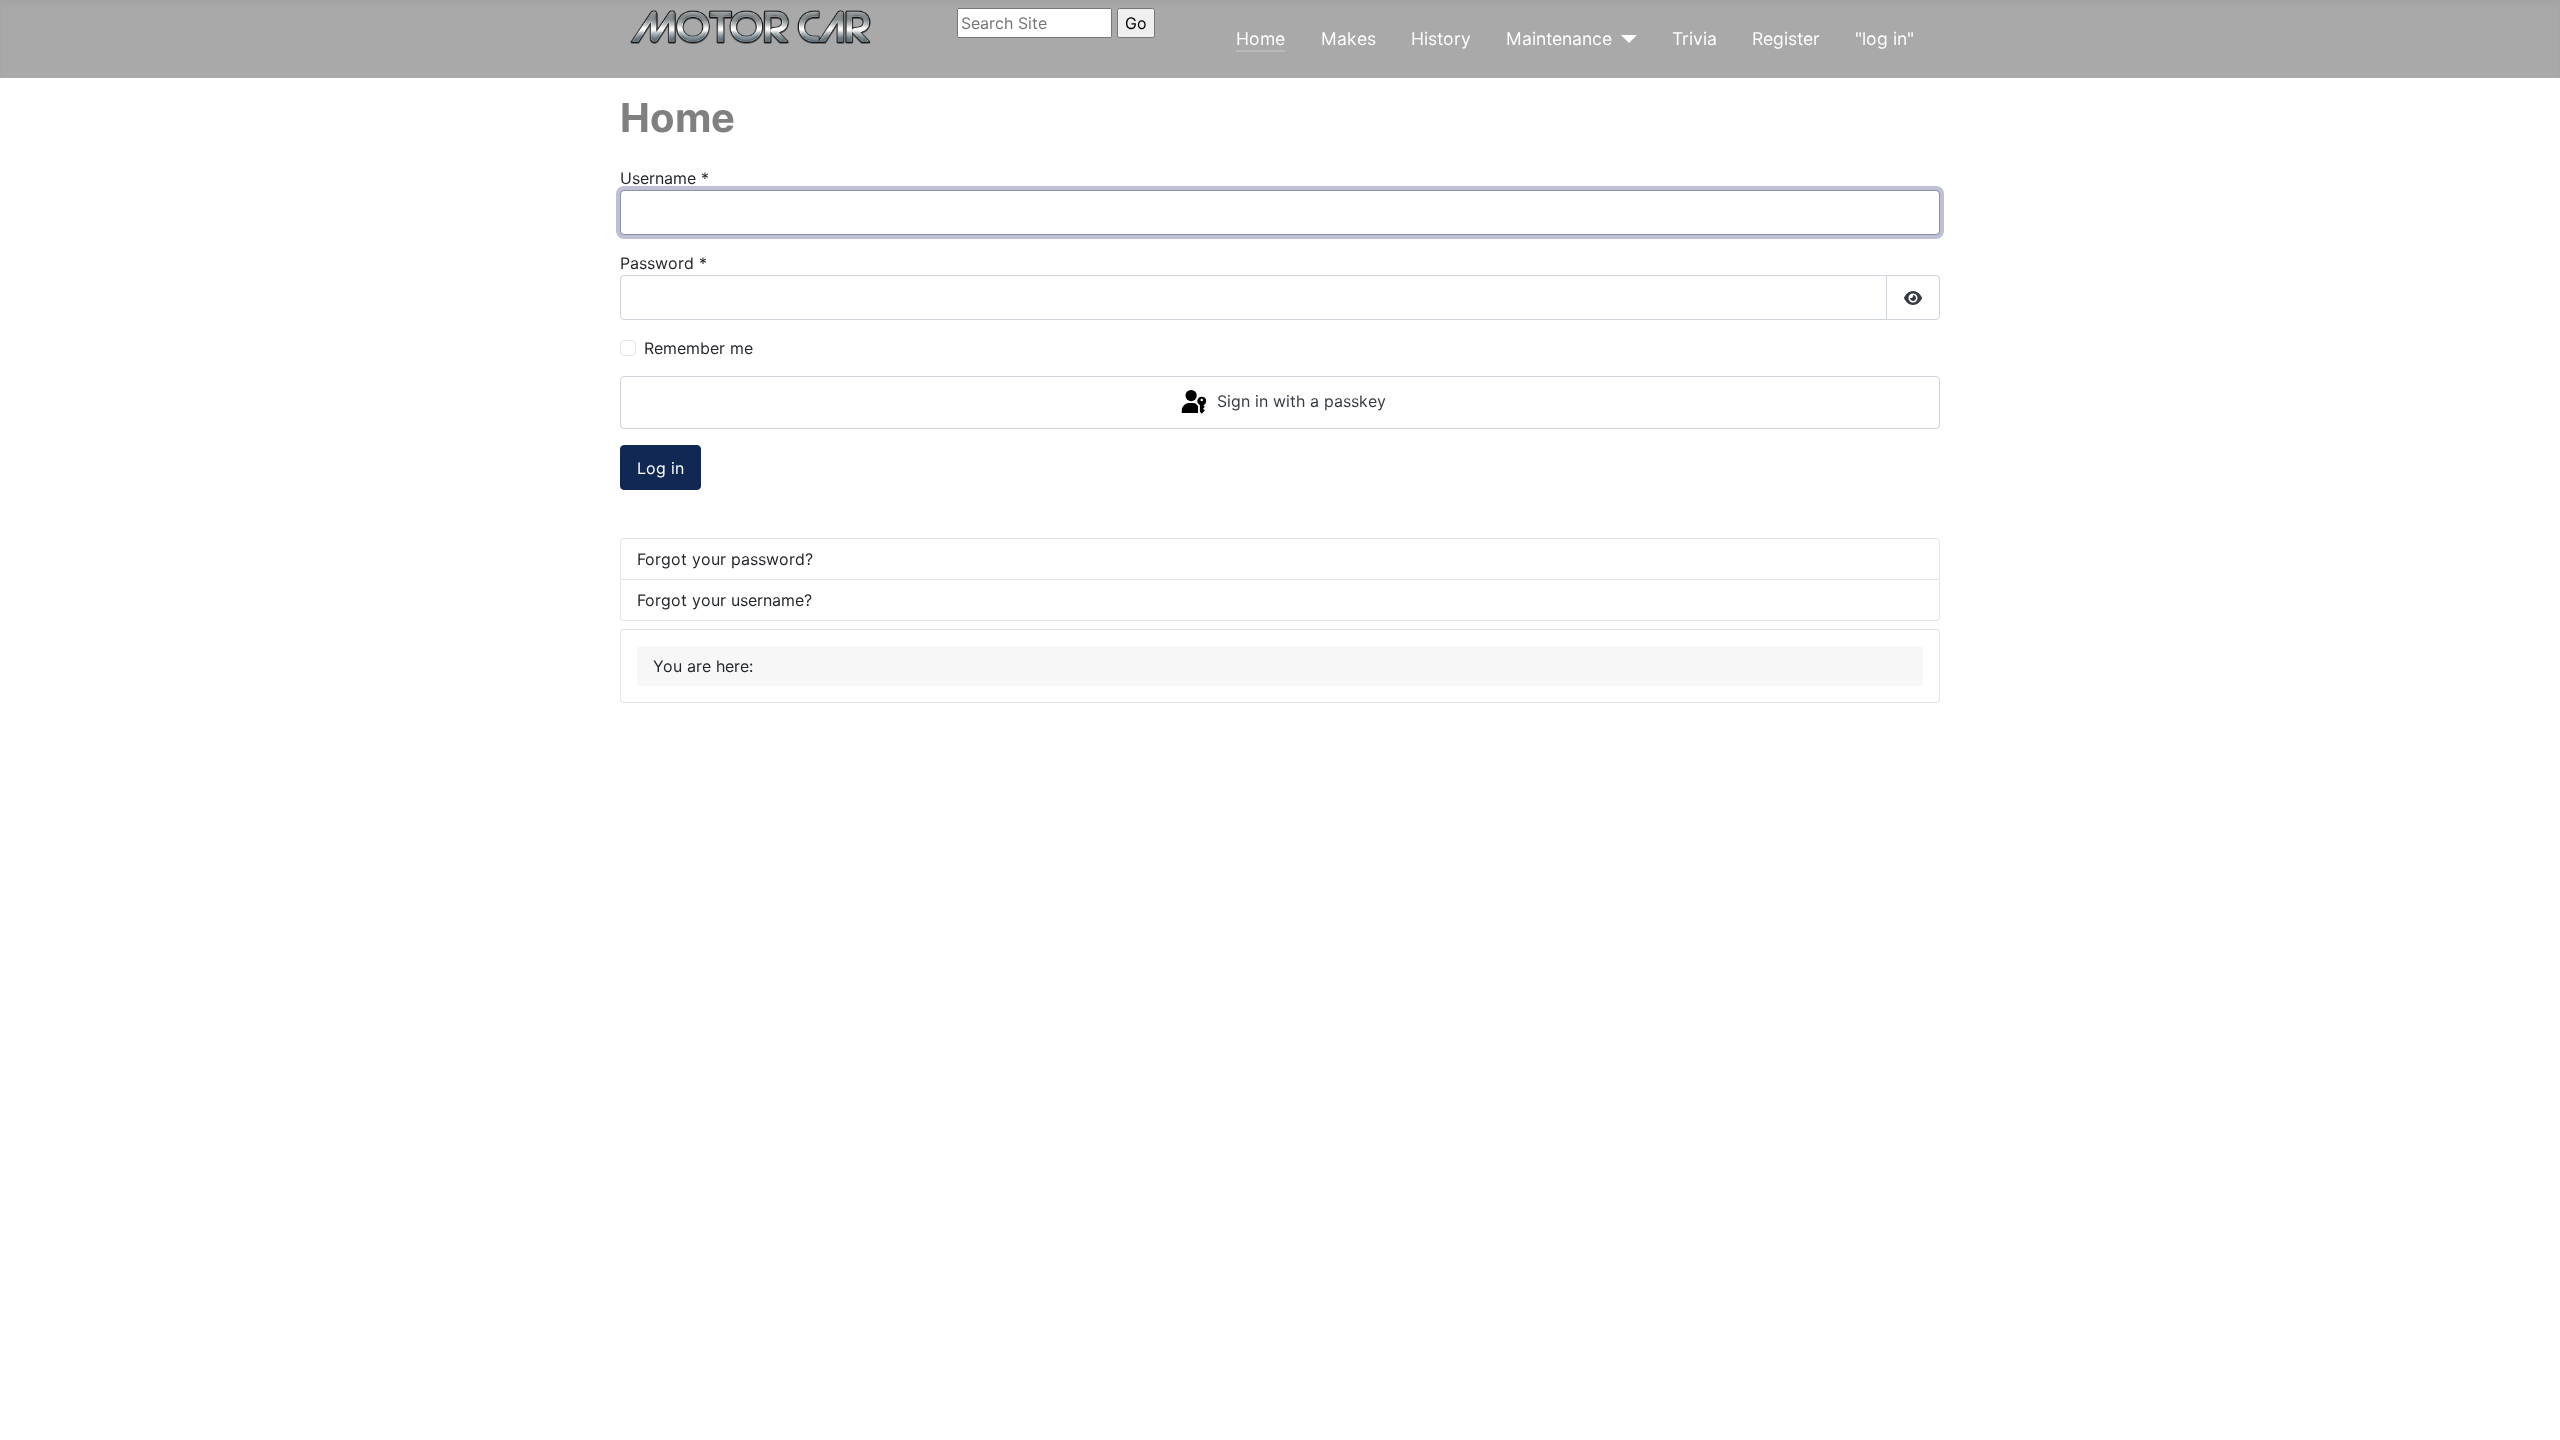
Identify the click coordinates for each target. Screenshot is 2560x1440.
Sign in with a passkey (1299, 401)
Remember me (698, 348)
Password (663, 263)
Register (1786, 38)
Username (664, 178)
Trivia (1694, 38)
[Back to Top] (2525, 1403)
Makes (1348, 38)
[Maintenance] (1624, 39)
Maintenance (1559, 38)
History (1441, 38)
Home (1260, 38)
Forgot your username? (724, 600)
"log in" (1884, 38)
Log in (660, 468)
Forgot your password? (725, 559)
